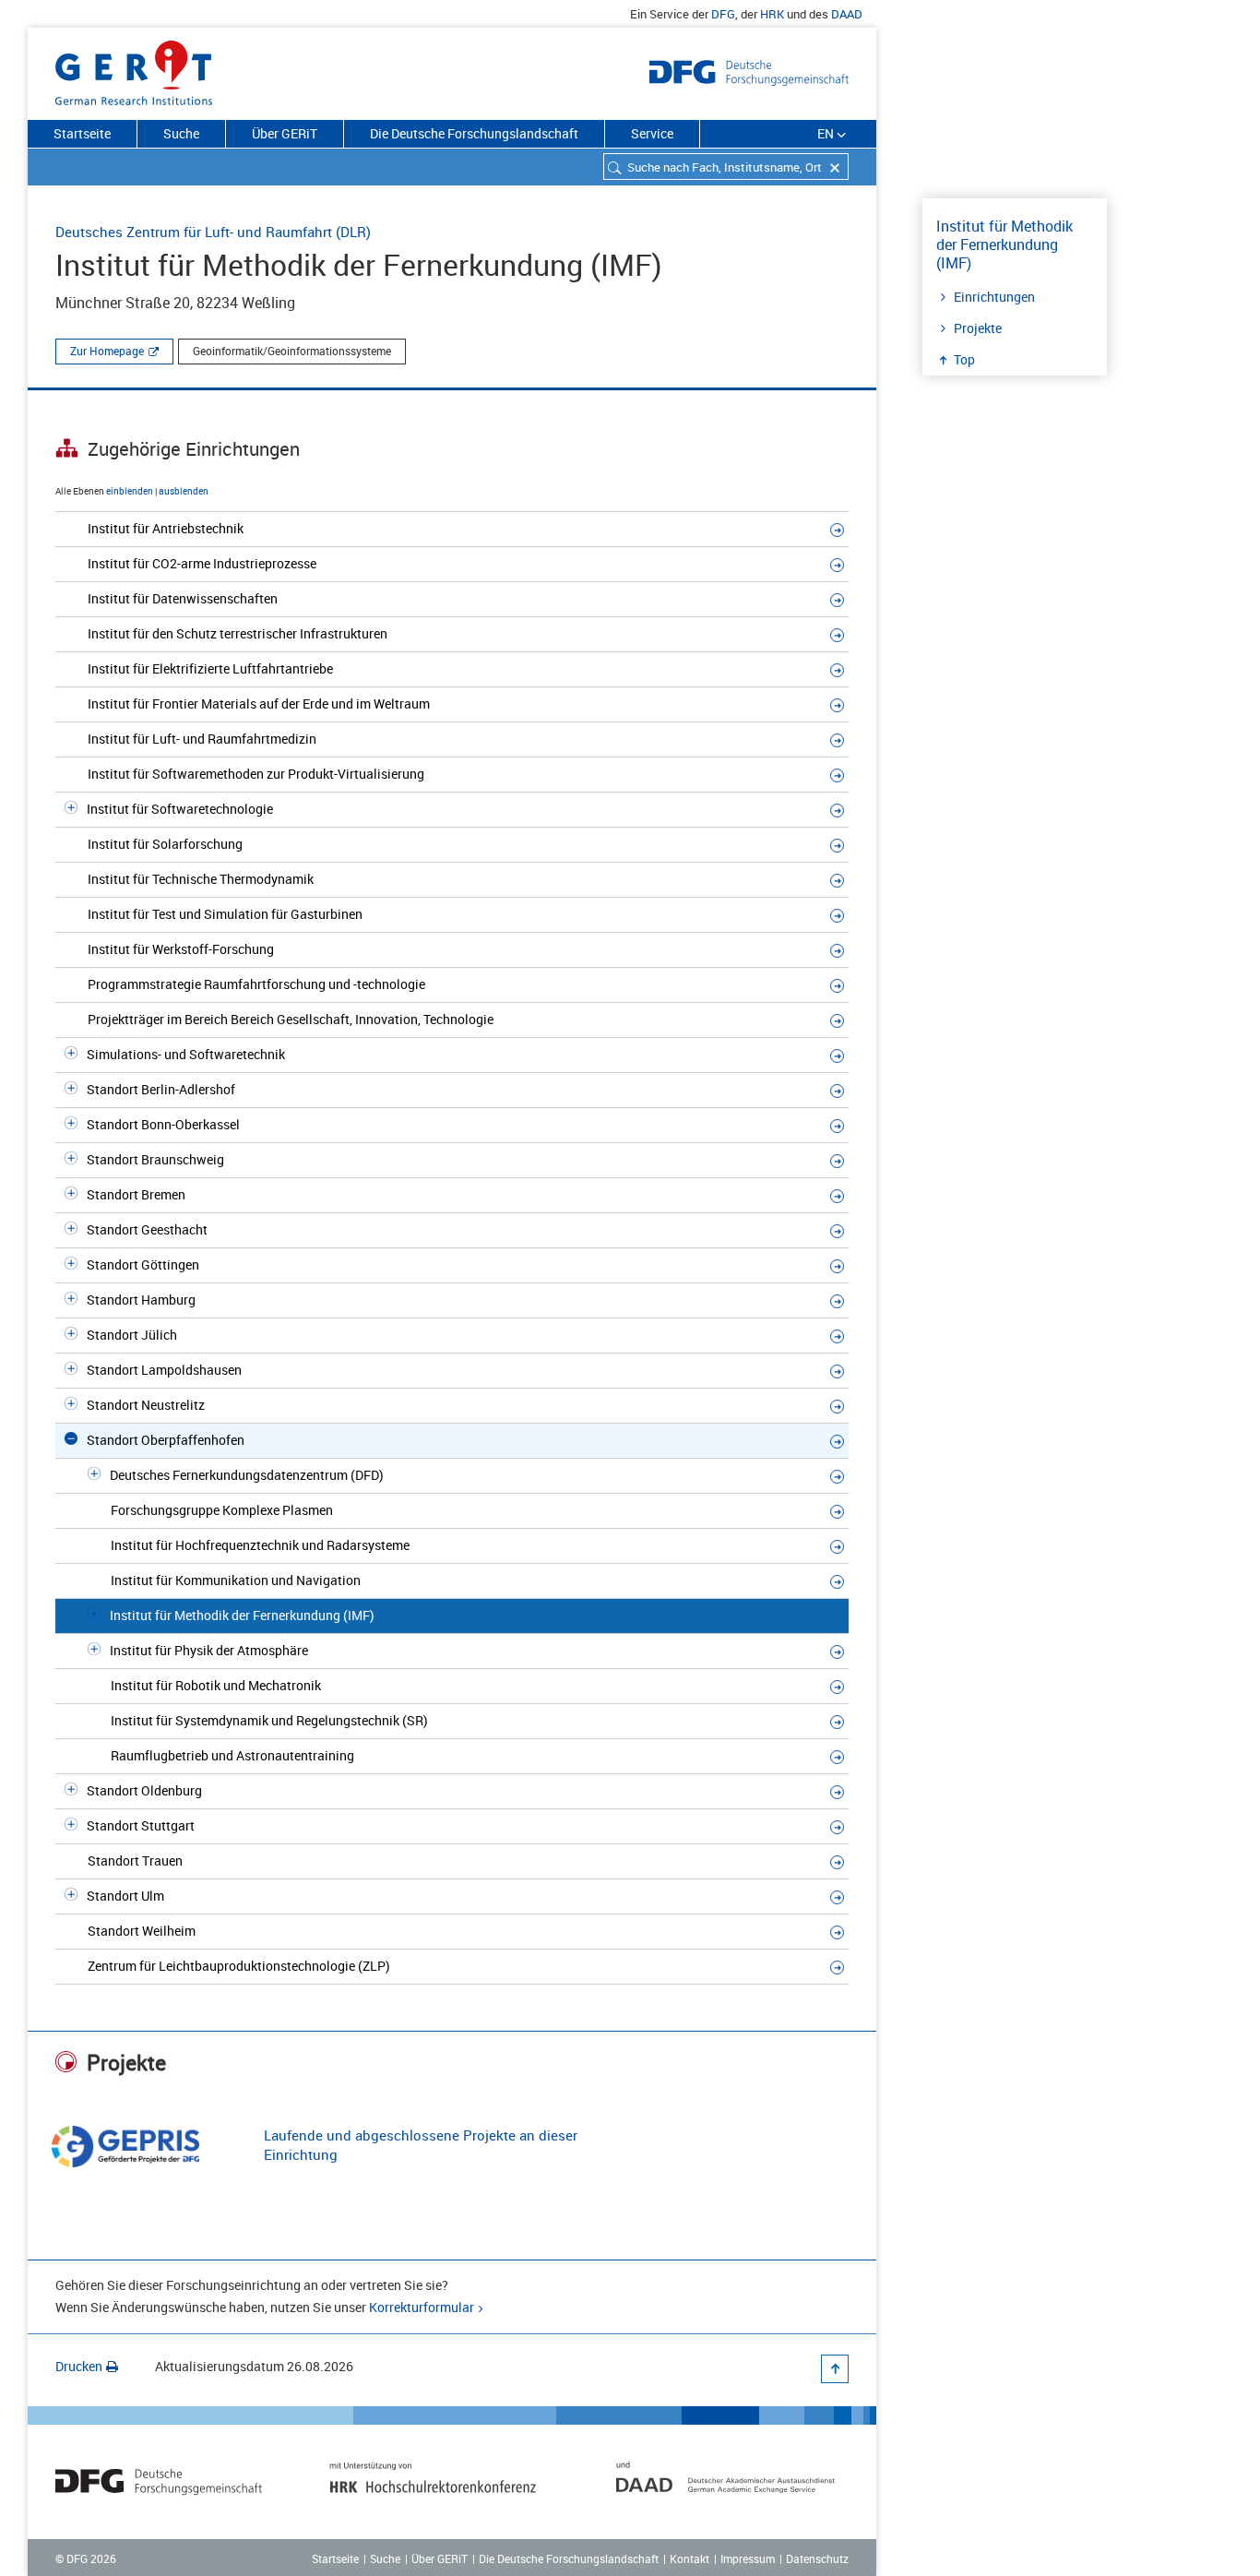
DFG (723, 14)
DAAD (847, 14)
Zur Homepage (107, 351)
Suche (181, 133)
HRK (772, 14)
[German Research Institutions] (134, 69)
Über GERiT (285, 133)
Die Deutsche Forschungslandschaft (474, 133)
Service (652, 133)
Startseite (82, 133)
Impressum (748, 2558)
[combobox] (726, 167)
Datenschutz (817, 2558)
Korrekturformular (422, 2307)
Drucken (79, 2366)
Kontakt (689, 2558)
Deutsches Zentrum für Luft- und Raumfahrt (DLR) (213, 232)
